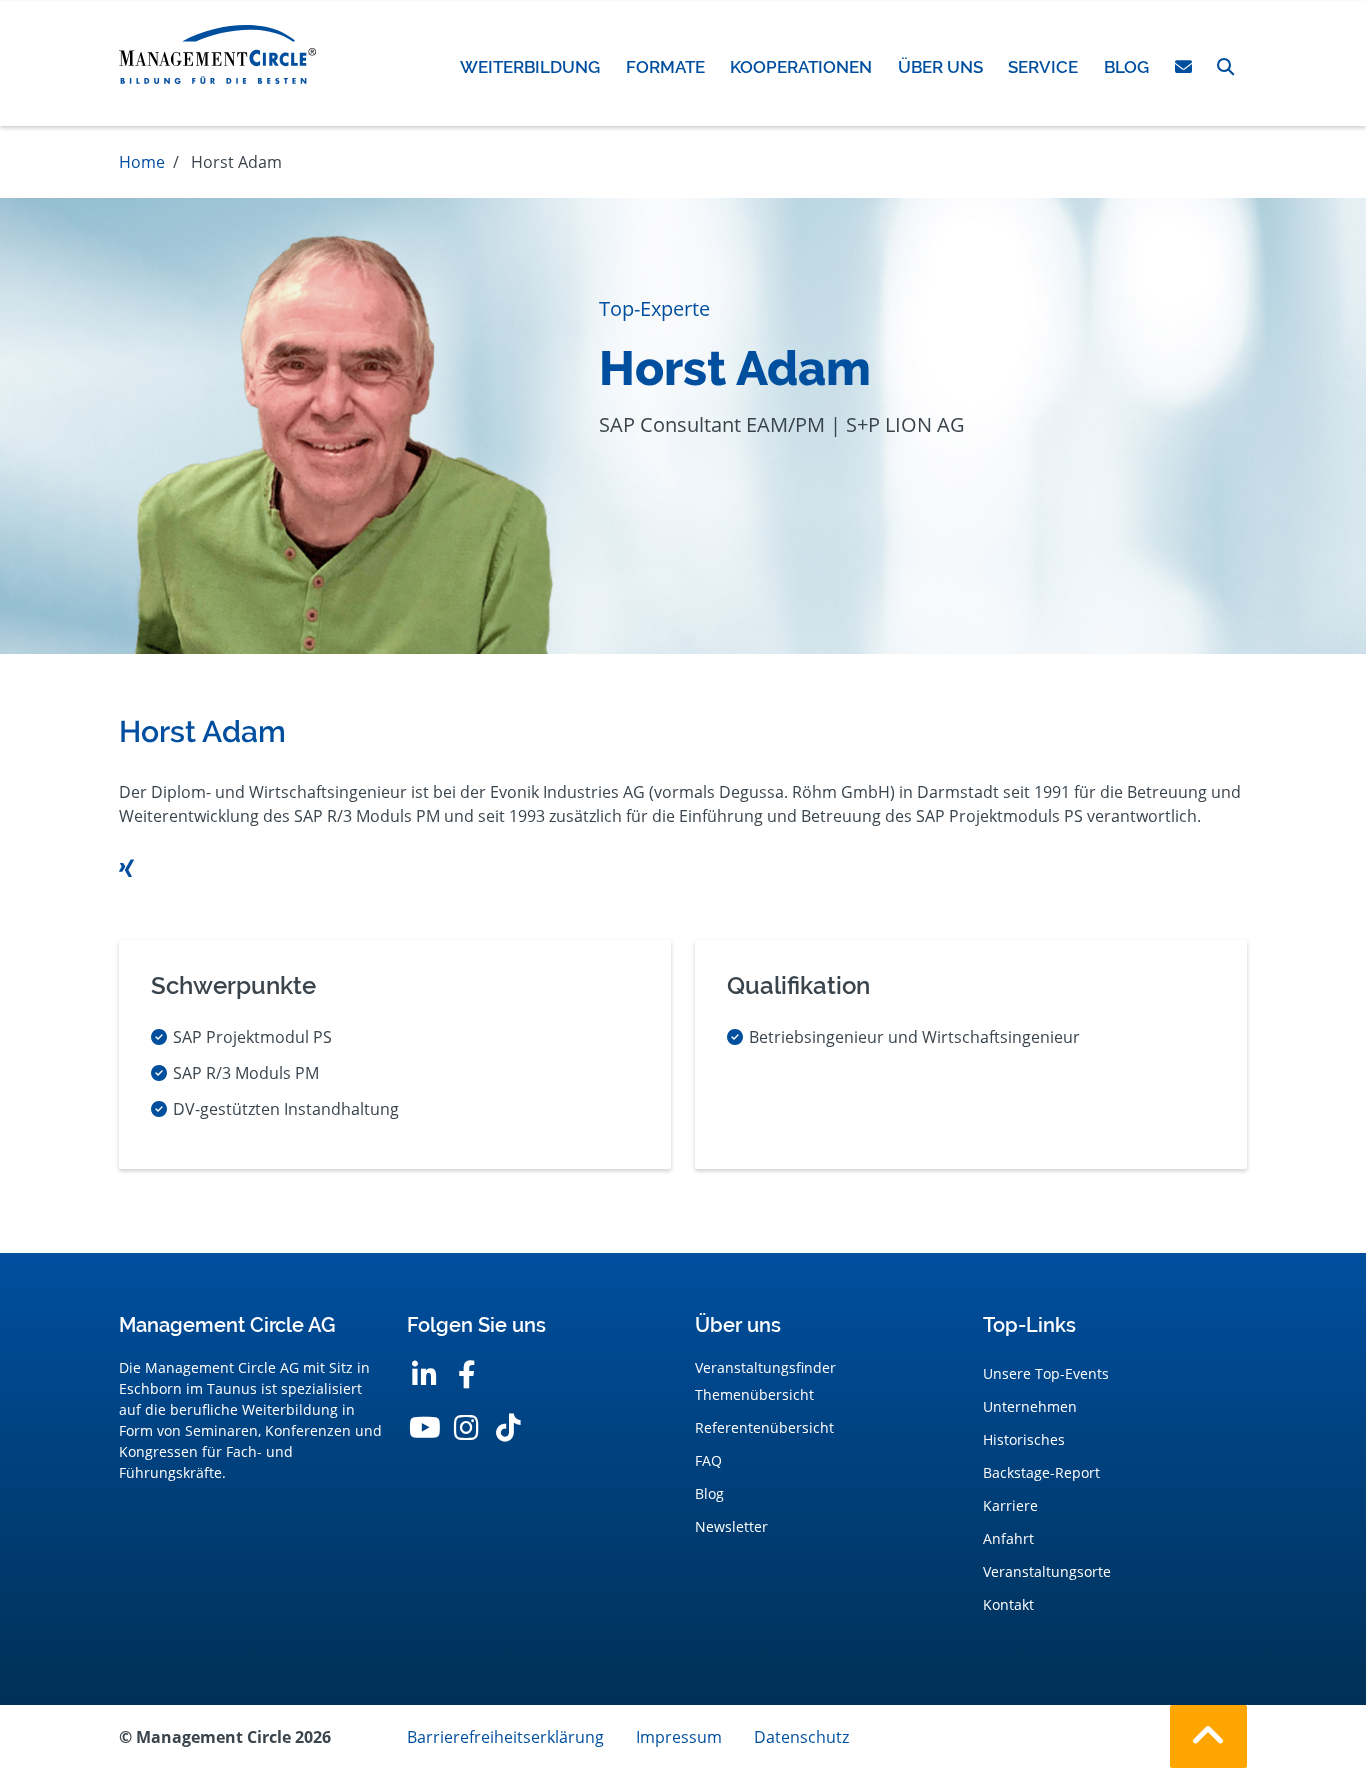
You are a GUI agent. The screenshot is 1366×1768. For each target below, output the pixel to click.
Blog (709, 1493)
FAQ (708, 1460)
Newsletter (731, 1526)
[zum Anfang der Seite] (1208, 1736)
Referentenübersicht (764, 1427)
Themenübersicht (754, 1394)
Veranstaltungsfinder (765, 1367)
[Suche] (1225, 67)
